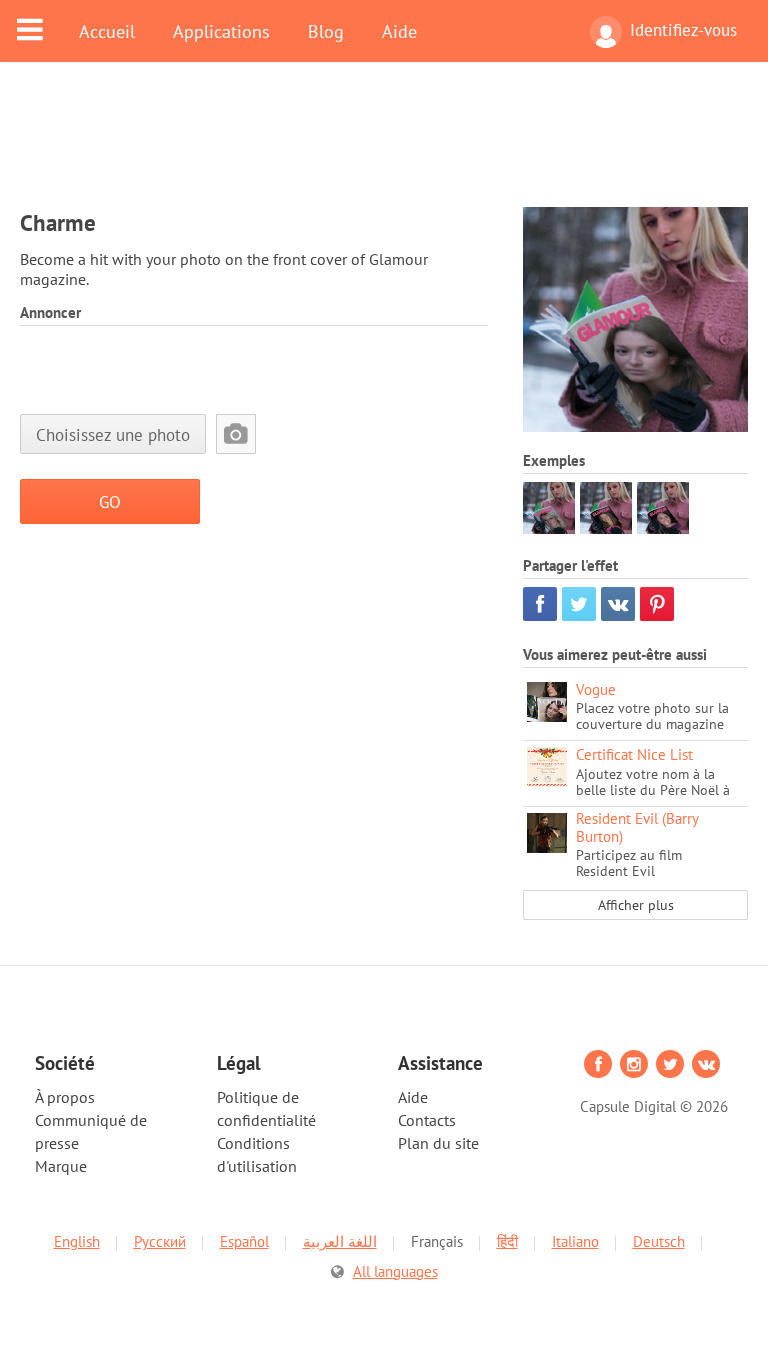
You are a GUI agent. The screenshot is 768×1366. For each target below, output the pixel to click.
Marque (61, 1166)
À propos (65, 1097)
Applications (221, 31)
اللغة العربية (340, 1241)
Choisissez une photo (113, 434)
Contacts (427, 1120)
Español (244, 1241)
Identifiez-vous (683, 30)
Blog (326, 31)
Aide (399, 31)
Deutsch (659, 1241)
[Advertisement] (384, 147)
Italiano (575, 1241)
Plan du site (438, 1143)
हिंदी (507, 1241)
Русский (160, 1241)
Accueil (107, 31)
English (77, 1241)
